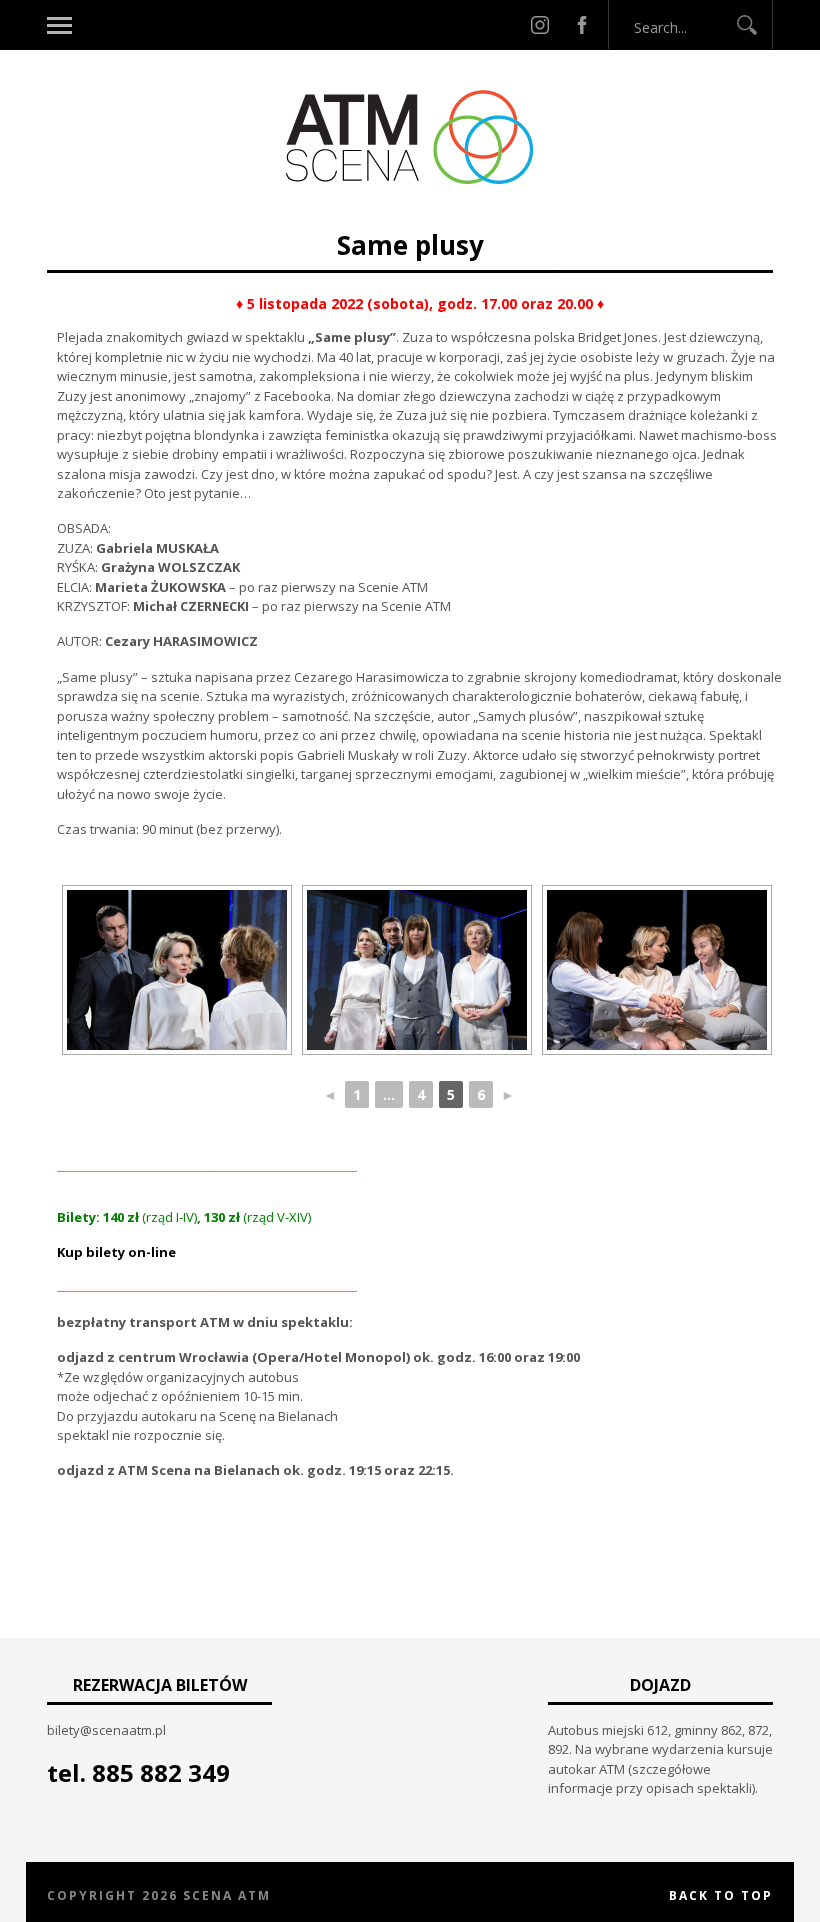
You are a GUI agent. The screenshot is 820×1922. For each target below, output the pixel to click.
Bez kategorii (339, 217)
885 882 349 (161, 1772)
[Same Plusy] (177, 970)
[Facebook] (582, 25)
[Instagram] (540, 25)
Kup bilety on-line (116, 1252)
